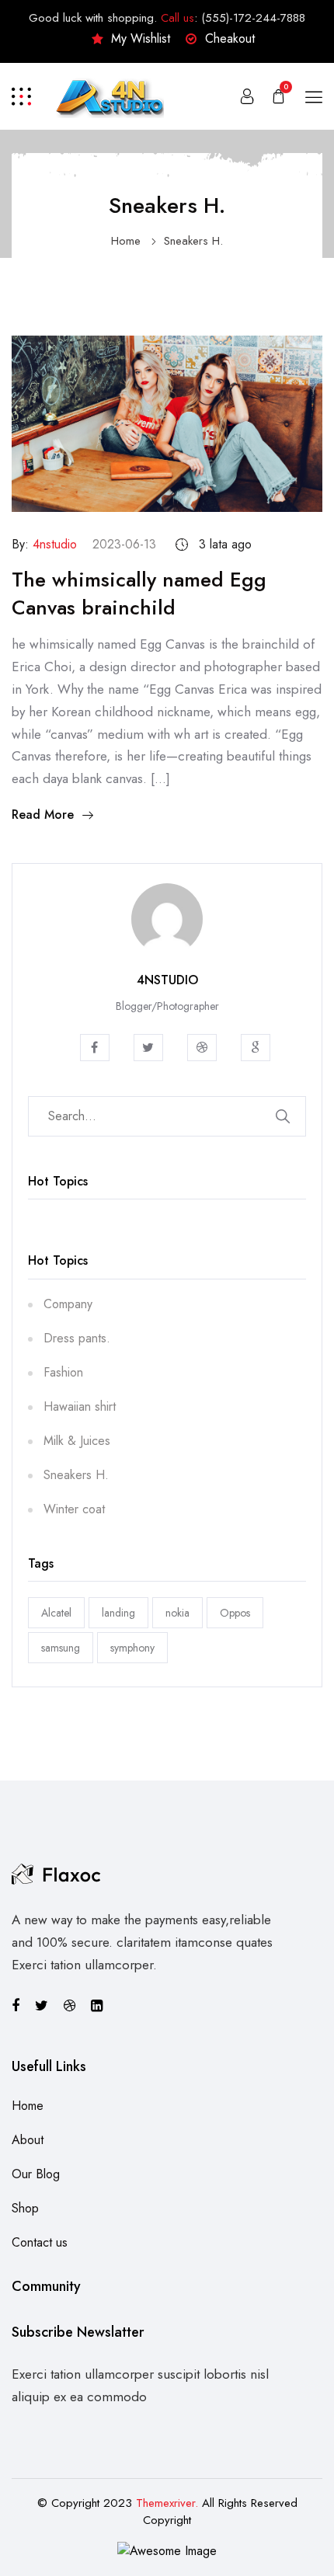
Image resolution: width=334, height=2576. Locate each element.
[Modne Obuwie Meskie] (109, 94)
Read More (43, 815)
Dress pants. (77, 1338)
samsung (61, 1648)
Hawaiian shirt (80, 1406)
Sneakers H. (193, 241)
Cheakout (230, 38)
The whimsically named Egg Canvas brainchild (139, 594)
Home (126, 241)
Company (68, 1304)
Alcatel (56, 1613)
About (28, 2140)
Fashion (63, 1372)
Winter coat (74, 1509)
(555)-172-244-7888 (253, 18)
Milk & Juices (77, 1441)
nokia (177, 1613)
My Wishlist (141, 38)
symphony (132, 1648)
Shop (25, 2208)
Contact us (40, 2242)
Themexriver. (167, 2503)
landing (118, 1613)
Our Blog (36, 2174)
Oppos (235, 1613)
